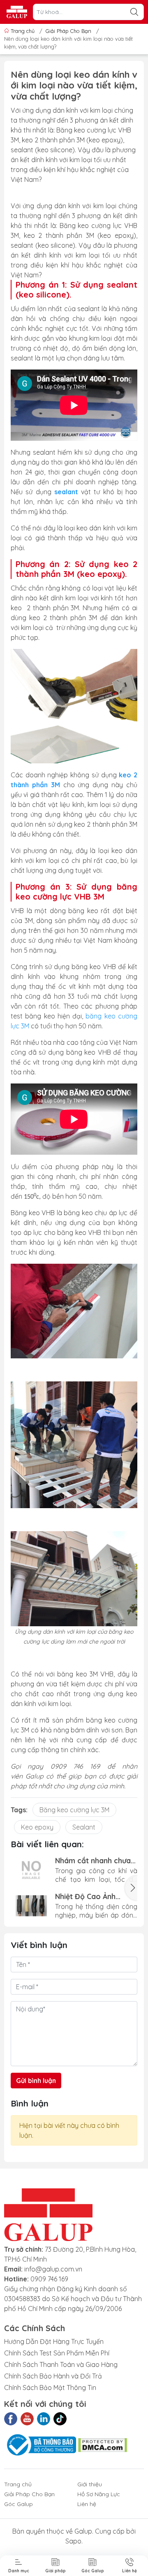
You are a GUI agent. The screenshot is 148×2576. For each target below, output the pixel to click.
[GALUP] (17, 12)
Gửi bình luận (36, 2081)
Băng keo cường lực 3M (74, 1810)
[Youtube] (27, 2419)
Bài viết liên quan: (47, 1844)
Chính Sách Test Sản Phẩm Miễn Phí (57, 2353)
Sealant (84, 1827)
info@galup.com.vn (53, 2269)
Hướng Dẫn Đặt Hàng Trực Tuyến (54, 2341)
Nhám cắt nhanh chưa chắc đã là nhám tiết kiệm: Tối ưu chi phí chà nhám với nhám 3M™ (95, 1861)
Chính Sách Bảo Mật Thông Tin (50, 2388)
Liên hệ (87, 2504)
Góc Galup (18, 2504)
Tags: (19, 1810)
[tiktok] (60, 2419)
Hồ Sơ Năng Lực (99, 2494)
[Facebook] (11, 2419)
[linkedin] (44, 2419)
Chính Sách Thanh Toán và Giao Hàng (61, 2364)
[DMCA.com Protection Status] (103, 2444)
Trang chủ (23, 31)
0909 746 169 (49, 2279)
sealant (66, 492)
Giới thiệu (90, 2484)
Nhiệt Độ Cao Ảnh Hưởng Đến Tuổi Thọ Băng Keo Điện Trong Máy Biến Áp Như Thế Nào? (92, 1896)
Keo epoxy (37, 1827)
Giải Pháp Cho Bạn (29, 2494)
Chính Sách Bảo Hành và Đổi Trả (53, 2376)
